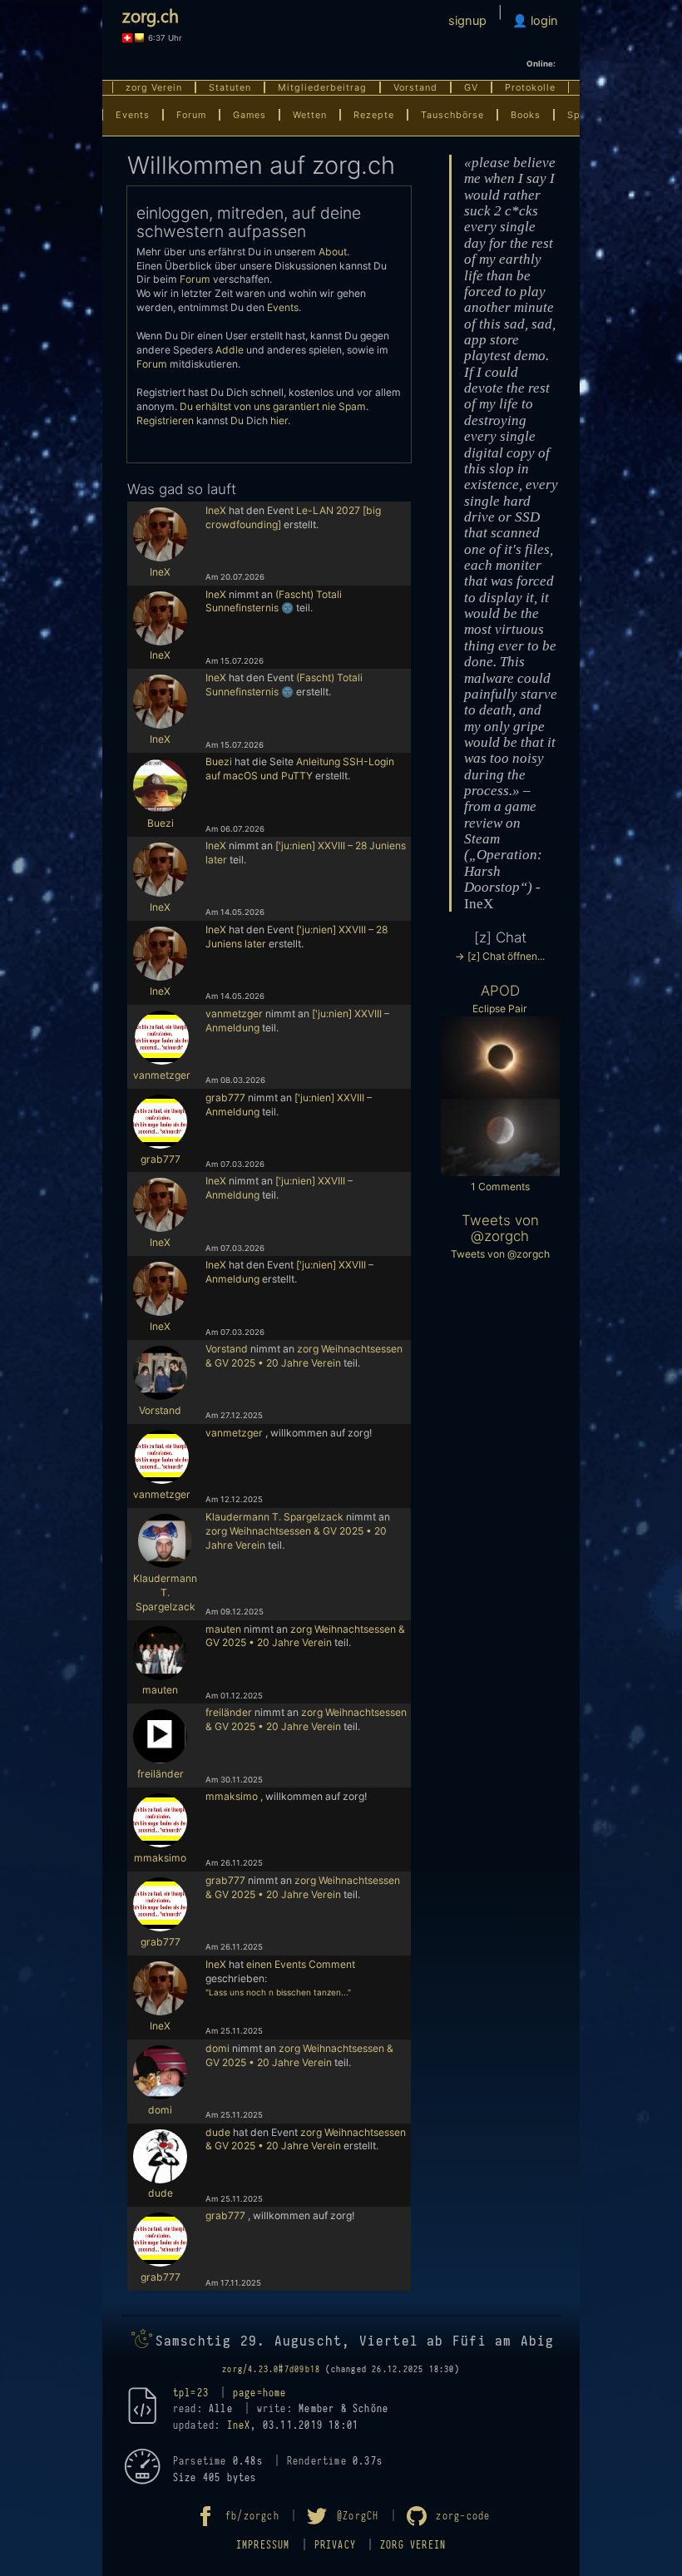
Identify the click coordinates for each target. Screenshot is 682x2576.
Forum (191, 115)
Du (237, 420)
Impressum (263, 2545)
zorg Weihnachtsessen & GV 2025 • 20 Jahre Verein (304, 1356)
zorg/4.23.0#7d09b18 (271, 2370)
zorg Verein (154, 87)
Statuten (230, 87)
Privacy (335, 2545)
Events (133, 115)
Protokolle (530, 87)
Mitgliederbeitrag (322, 87)
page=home (260, 2393)
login (543, 21)
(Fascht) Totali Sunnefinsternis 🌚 (274, 601)
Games (250, 115)
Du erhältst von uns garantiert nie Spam (273, 406)
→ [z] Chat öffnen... (500, 956)
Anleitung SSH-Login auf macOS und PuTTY (300, 769)
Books (526, 115)
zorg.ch (151, 15)
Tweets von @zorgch (500, 1228)
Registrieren (165, 420)
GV (471, 87)
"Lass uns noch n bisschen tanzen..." (278, 1992)
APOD (500, 991)
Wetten (310, 115)
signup (467, 21)
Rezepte (374, 115)
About (333, 252)
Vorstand (415, 87)
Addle (230, 350)
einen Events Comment (301, 1964)
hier (279, 420)
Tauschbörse (452, 115)
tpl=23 (191, 2393)
